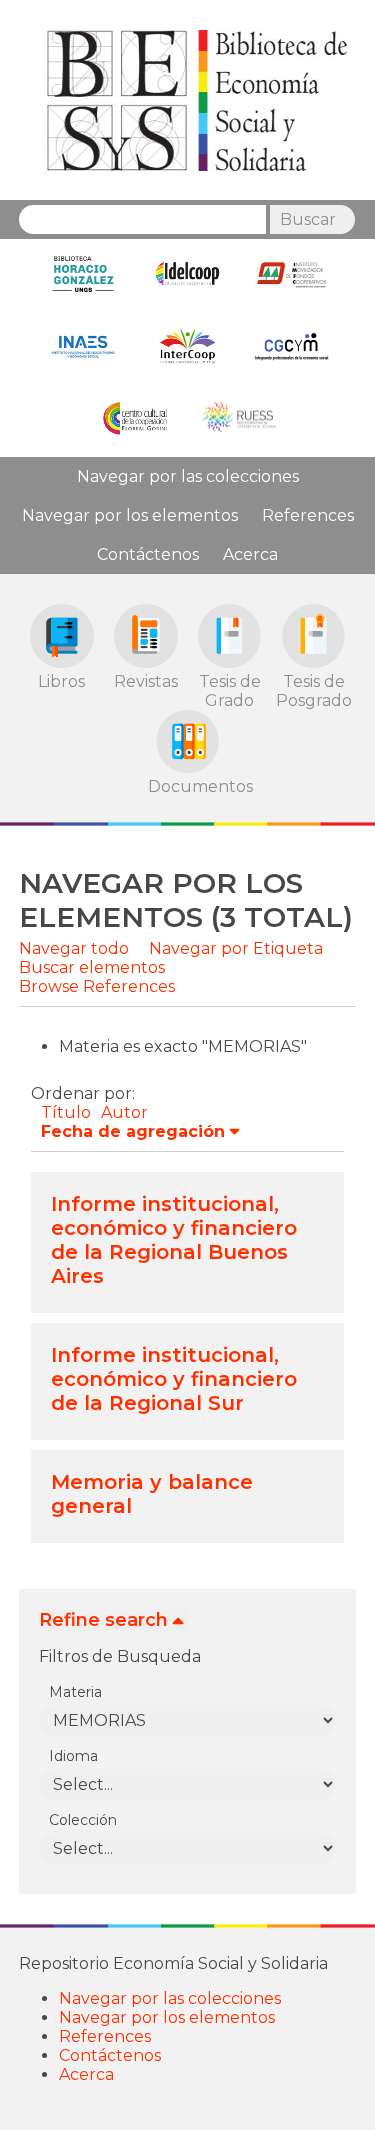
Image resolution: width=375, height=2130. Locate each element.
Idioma (73, 1756)
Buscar (308, 219)
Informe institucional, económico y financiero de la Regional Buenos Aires (174, 1240)
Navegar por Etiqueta (236, 948)
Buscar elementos (92, 967)
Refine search (103, 1620)
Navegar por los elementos (130, 515)
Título (66, 1112)
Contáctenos (148, 554)
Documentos (188, 786)
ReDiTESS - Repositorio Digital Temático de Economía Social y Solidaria (197, 100)
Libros (61, 681)
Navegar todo (74, 948)
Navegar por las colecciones (188, 476)
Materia (75, 1692)
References (308, 515)
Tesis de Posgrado (314, 690)
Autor (124, 1112)
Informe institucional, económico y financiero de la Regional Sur (174, 1379)
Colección (83, 1820)
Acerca (250, 554)
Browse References (97, 986)
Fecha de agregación (133, 1131)
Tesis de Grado (230, 690)
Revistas (146, 681)
